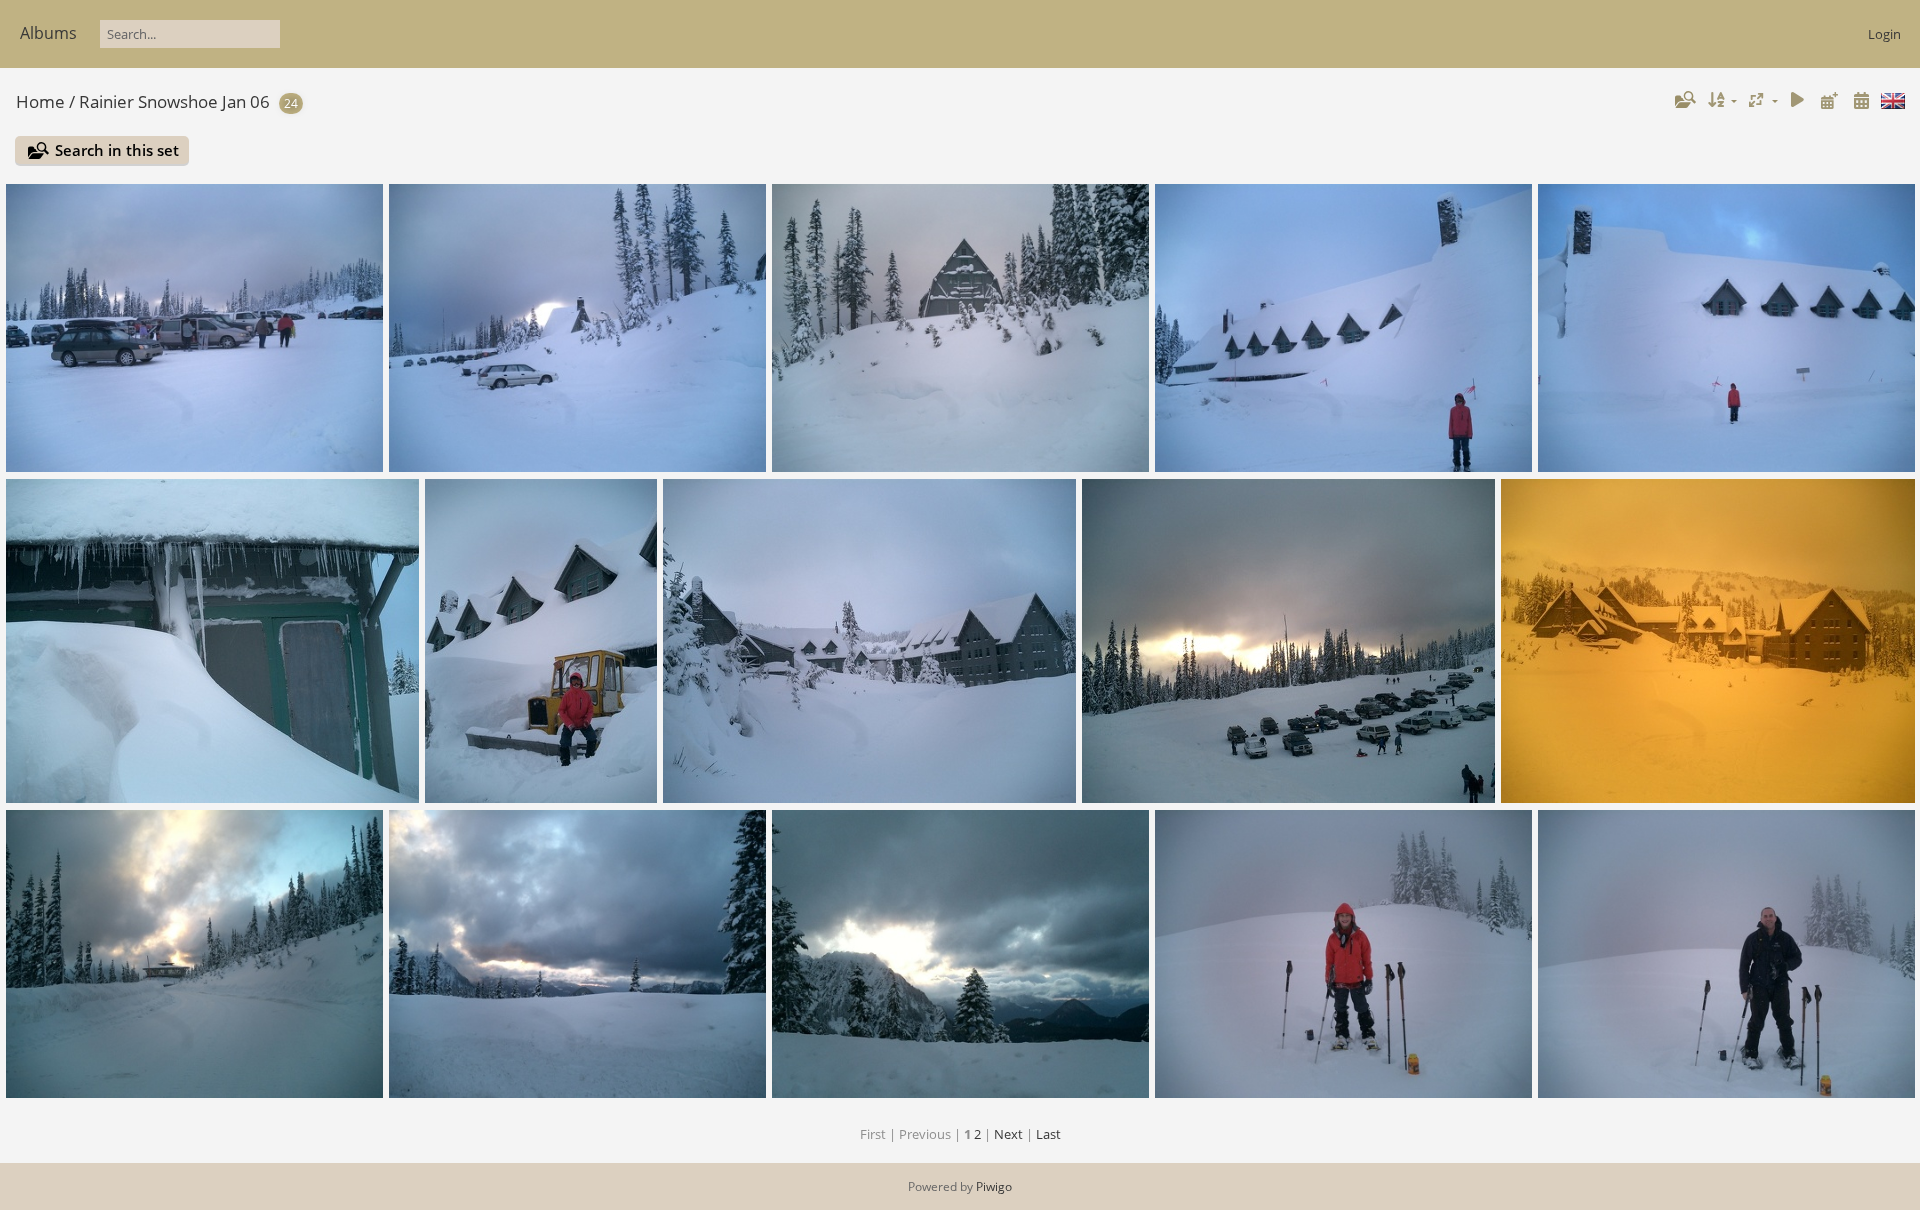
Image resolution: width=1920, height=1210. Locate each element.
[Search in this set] (1684, 100)
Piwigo (994, 1186)
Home (40, 101)
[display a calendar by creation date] (1861, 100)
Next (1008, 1134)
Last (1048, 1134)
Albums (48, 33)
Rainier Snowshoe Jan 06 (174, 101)
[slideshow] (1798, 100)
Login (1884, 34)
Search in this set (117, 150)
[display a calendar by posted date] (1829, 100)
